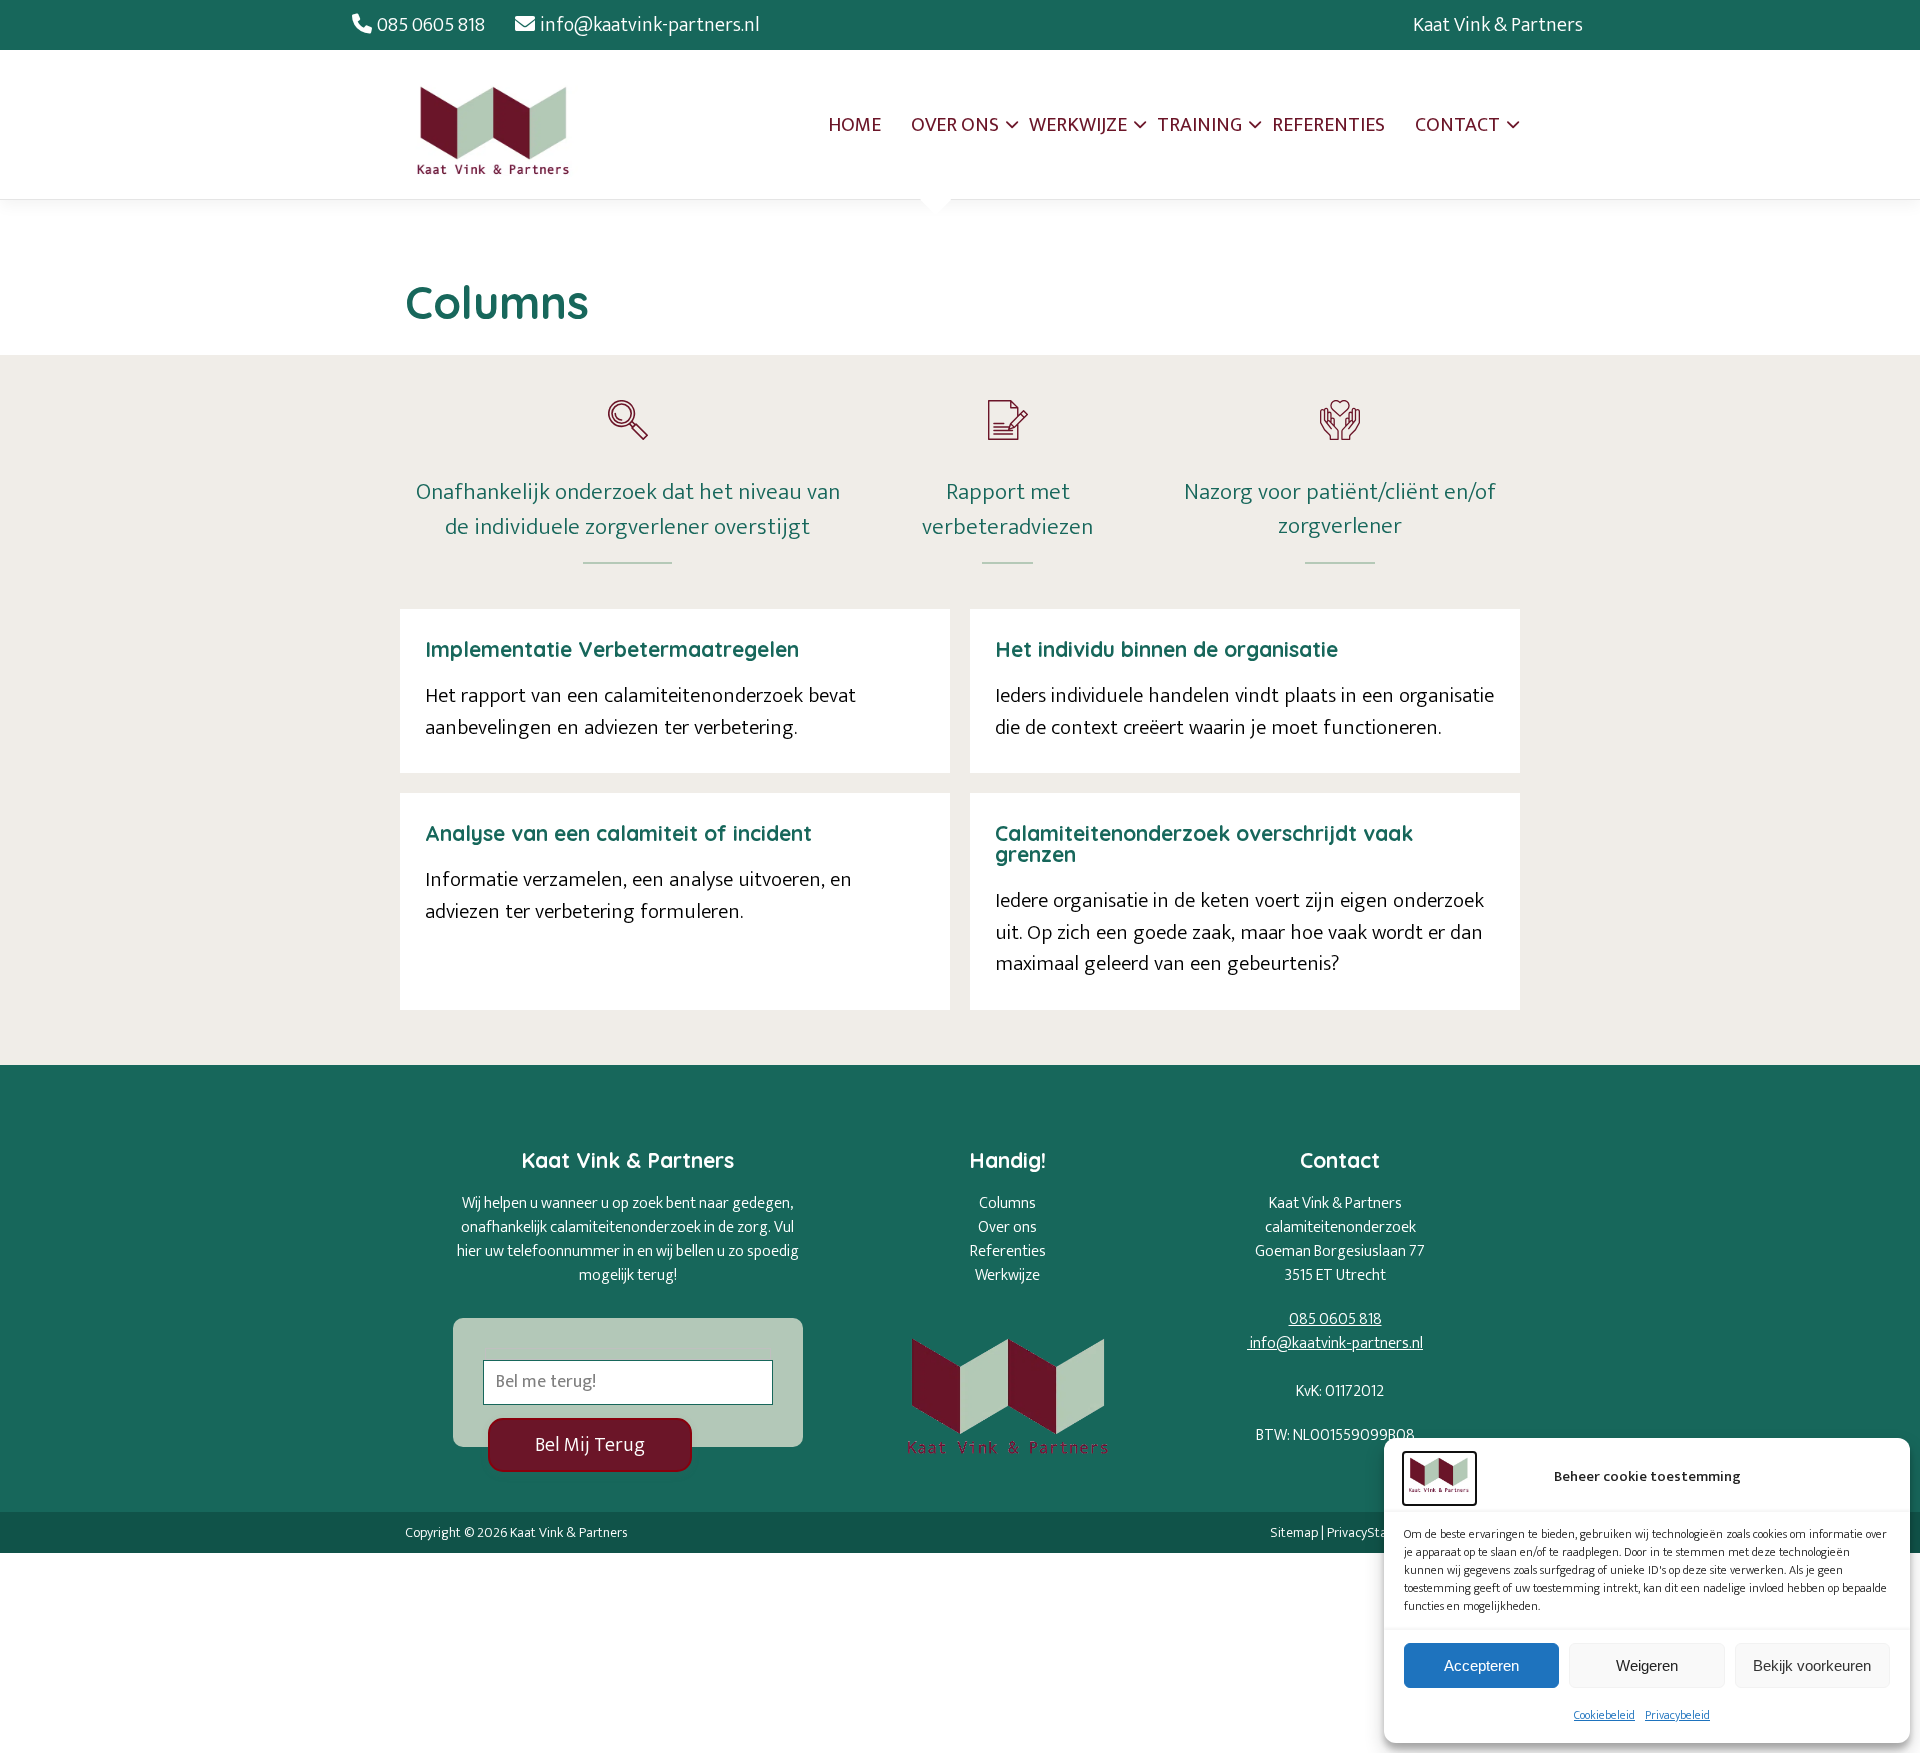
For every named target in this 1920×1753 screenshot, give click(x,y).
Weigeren (1647, 1665)
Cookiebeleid (1604, 1715)
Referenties (1008, 1251)
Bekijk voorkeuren (1812, 1665)
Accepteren (1481, 1665)
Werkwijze (1007, 1275)
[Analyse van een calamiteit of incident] (675, 901)
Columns (1007, 1203)
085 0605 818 (431, 25)
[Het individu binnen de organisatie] (1245, 691)
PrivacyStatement (1378, 1532)
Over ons (1007, 1227)
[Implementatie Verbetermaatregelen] (675, 691)
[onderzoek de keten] (1245, 901)
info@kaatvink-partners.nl (650, 25)
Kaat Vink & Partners (1498, 25)
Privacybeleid (1677, 1715)
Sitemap (1294, 1532)
